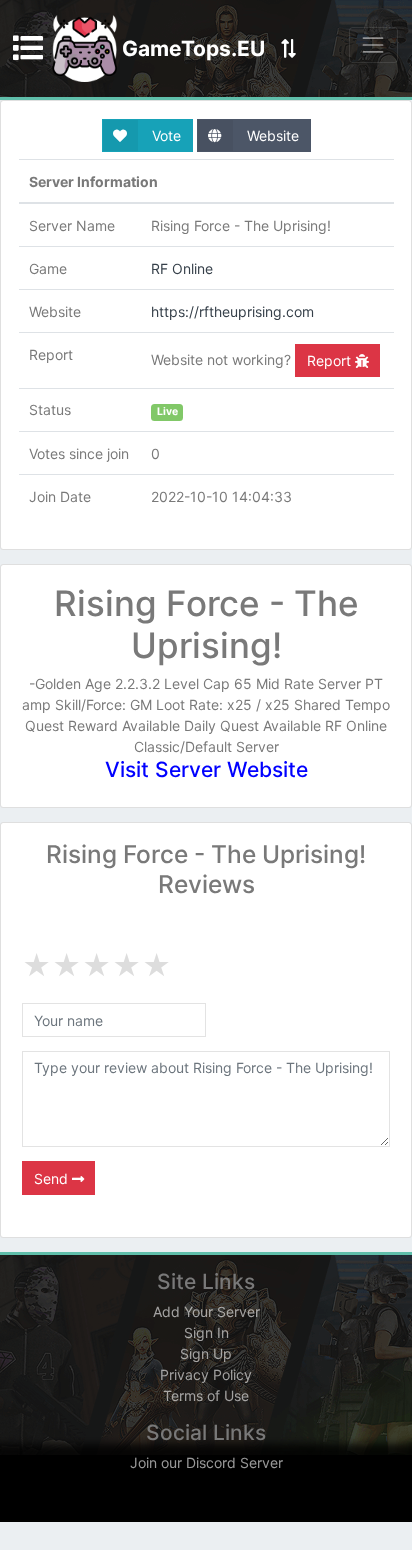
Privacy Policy (206, 1374)
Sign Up (206, 1353)
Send (53, 1178)
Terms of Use (206, 1395)
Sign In (206, 1332)
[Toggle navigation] (373, 44)
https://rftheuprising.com (232, 311)
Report (331, 360)
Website (271, 135)
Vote (164, 135)
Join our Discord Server (206, 1462)
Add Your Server (206, 1311)
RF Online (182, 268)
